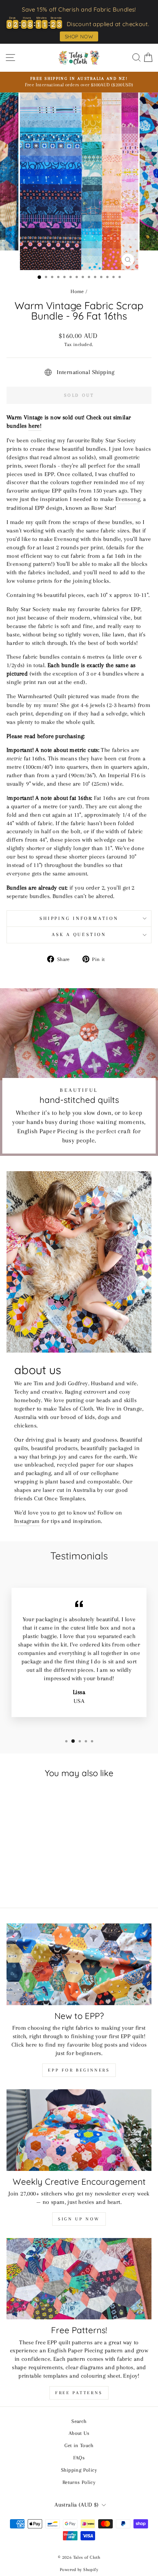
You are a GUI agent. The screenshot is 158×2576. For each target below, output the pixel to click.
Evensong (128, 499)
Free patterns (79, 2393)
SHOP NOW (79, 36)
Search (79, 2421)
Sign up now (79, 2219)
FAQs (79, 2457)
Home (77, 291)
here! (35, 426)
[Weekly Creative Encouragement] (79, 2130)
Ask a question (79, 934)
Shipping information (79, 918)
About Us (79, 2433)
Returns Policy (79, 2482)
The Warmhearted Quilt (36, 696)
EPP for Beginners (79, 2070)
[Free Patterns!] (79, 2279)
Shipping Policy (79, 2470)
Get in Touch (79, 2445)
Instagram (27, 1521)
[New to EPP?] (79, 1964)
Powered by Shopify (79, 2570)
